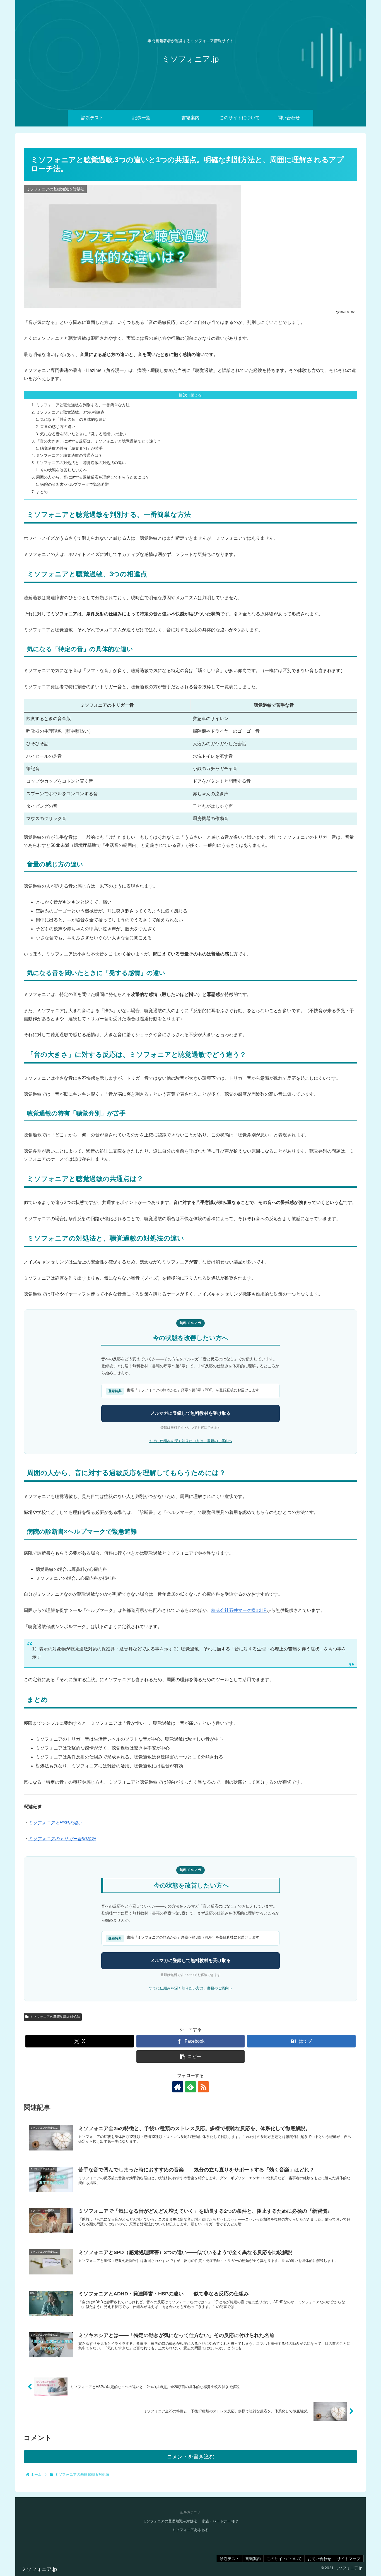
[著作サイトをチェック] (178, 2087)
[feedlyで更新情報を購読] (191, 2087)
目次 (183, 395)
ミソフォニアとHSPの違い (55, 1823)
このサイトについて (284, 2559)
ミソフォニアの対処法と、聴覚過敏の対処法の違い (81, 463)
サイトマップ (349, 2559)
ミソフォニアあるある (191, 2530)
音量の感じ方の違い (58, 427)
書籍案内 (253, 2559)
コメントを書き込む (191, 2457)
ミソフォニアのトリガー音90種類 (62, 1839)
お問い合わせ (319, 2559)
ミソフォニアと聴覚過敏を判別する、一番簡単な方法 (83, 405)
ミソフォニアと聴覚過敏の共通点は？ (69, 455)
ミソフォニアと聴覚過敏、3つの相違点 (70, 412)
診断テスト (230, 2559)
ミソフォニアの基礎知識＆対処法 (55, 2017)
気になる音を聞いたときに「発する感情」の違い (83, 434)
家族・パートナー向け (220, 2521)
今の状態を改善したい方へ (64, 470)
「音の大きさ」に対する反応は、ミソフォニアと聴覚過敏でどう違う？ (98, 441)
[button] (191, 2057)
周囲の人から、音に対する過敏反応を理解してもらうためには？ (93, 477)
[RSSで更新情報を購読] (203, 2087)
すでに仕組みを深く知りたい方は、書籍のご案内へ (191, 1441)
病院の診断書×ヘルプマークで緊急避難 (74, 484)
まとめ (42, 492)
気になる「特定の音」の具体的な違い (73, 419)
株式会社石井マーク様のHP (239, 1610)
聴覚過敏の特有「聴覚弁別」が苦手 (71, 448)
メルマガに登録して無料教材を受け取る (191, 1413)
